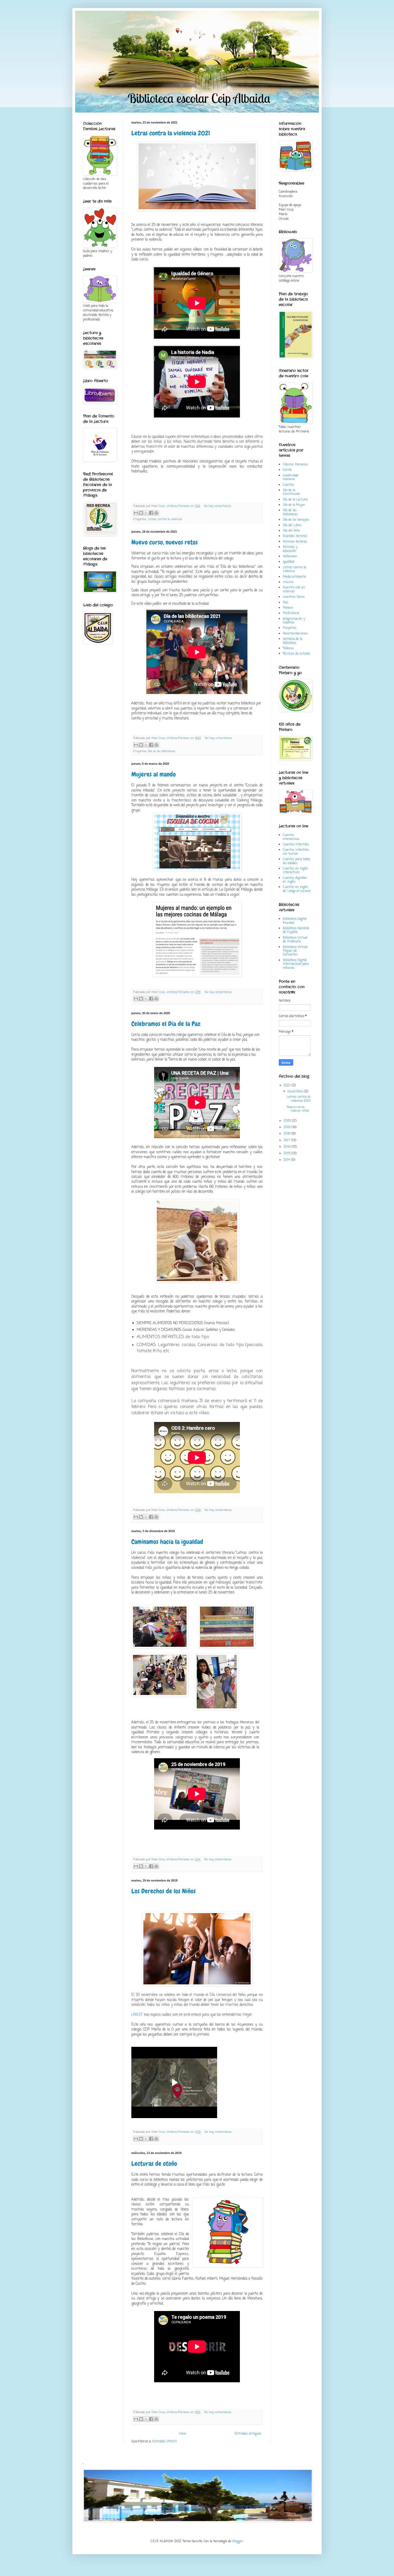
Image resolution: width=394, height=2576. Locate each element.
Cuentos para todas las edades (297, 861)
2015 (287, 1153)
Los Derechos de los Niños (163, 1891)
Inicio (183, 2434)
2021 (288, 1086)
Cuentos (289, 485)
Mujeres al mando (154, 774)
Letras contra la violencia (165, 519)
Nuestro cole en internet (294, 589)
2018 (287, 1134)
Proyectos (290, 628)
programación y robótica (294, 621)
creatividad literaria (291, 477)
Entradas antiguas (248, 2434)
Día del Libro (292, 525)
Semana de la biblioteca (293, 641)
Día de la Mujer (294, 505)
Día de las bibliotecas (162, 751)
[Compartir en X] (146, 513)
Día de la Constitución (291, 492)
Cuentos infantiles (296, 845)
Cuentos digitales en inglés (295, 880)
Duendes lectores (295, 536)
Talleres (288, 648)
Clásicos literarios (295, 465)
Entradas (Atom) (164, 2441)
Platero (288, 608)
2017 (287, 1140)
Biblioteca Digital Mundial (295, 921)
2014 (287, 1160)
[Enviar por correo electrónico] (136, 513)
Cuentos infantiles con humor (296, 852)
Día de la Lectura (295, 500)
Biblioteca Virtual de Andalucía (295, 940)
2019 (288, 1127)
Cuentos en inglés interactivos (295, 871)
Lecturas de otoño (154, 2164)
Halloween (290, 557)
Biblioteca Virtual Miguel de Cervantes (295, 951)
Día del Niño (291, 531)
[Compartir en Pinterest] (156, 513)
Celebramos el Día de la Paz (166, 1024)
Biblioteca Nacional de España (296, 930)
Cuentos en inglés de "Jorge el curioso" (297, 889)
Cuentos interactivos (291, 837)
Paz (285, 603)
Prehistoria (291, 613)
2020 (288, 1121)
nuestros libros (294, 597)
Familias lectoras (295, 542)
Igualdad (289, 562)
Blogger (238, 2541)
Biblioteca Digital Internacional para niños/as (296, 964)
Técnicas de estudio (296, 654)
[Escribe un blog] (141, 513)
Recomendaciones (295, 634)
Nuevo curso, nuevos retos (165, 542)
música (288, 582)
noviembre (296, 1092)
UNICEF (137, 2015)
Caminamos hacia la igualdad (167, 1542)
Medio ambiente (294, 577)
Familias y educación (290, 549)
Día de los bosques (296, 520)
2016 (288, 1147)
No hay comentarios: (218, 506)
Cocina (287, 470)
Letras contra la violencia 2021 (171, 133)
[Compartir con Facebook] (151, 513)
